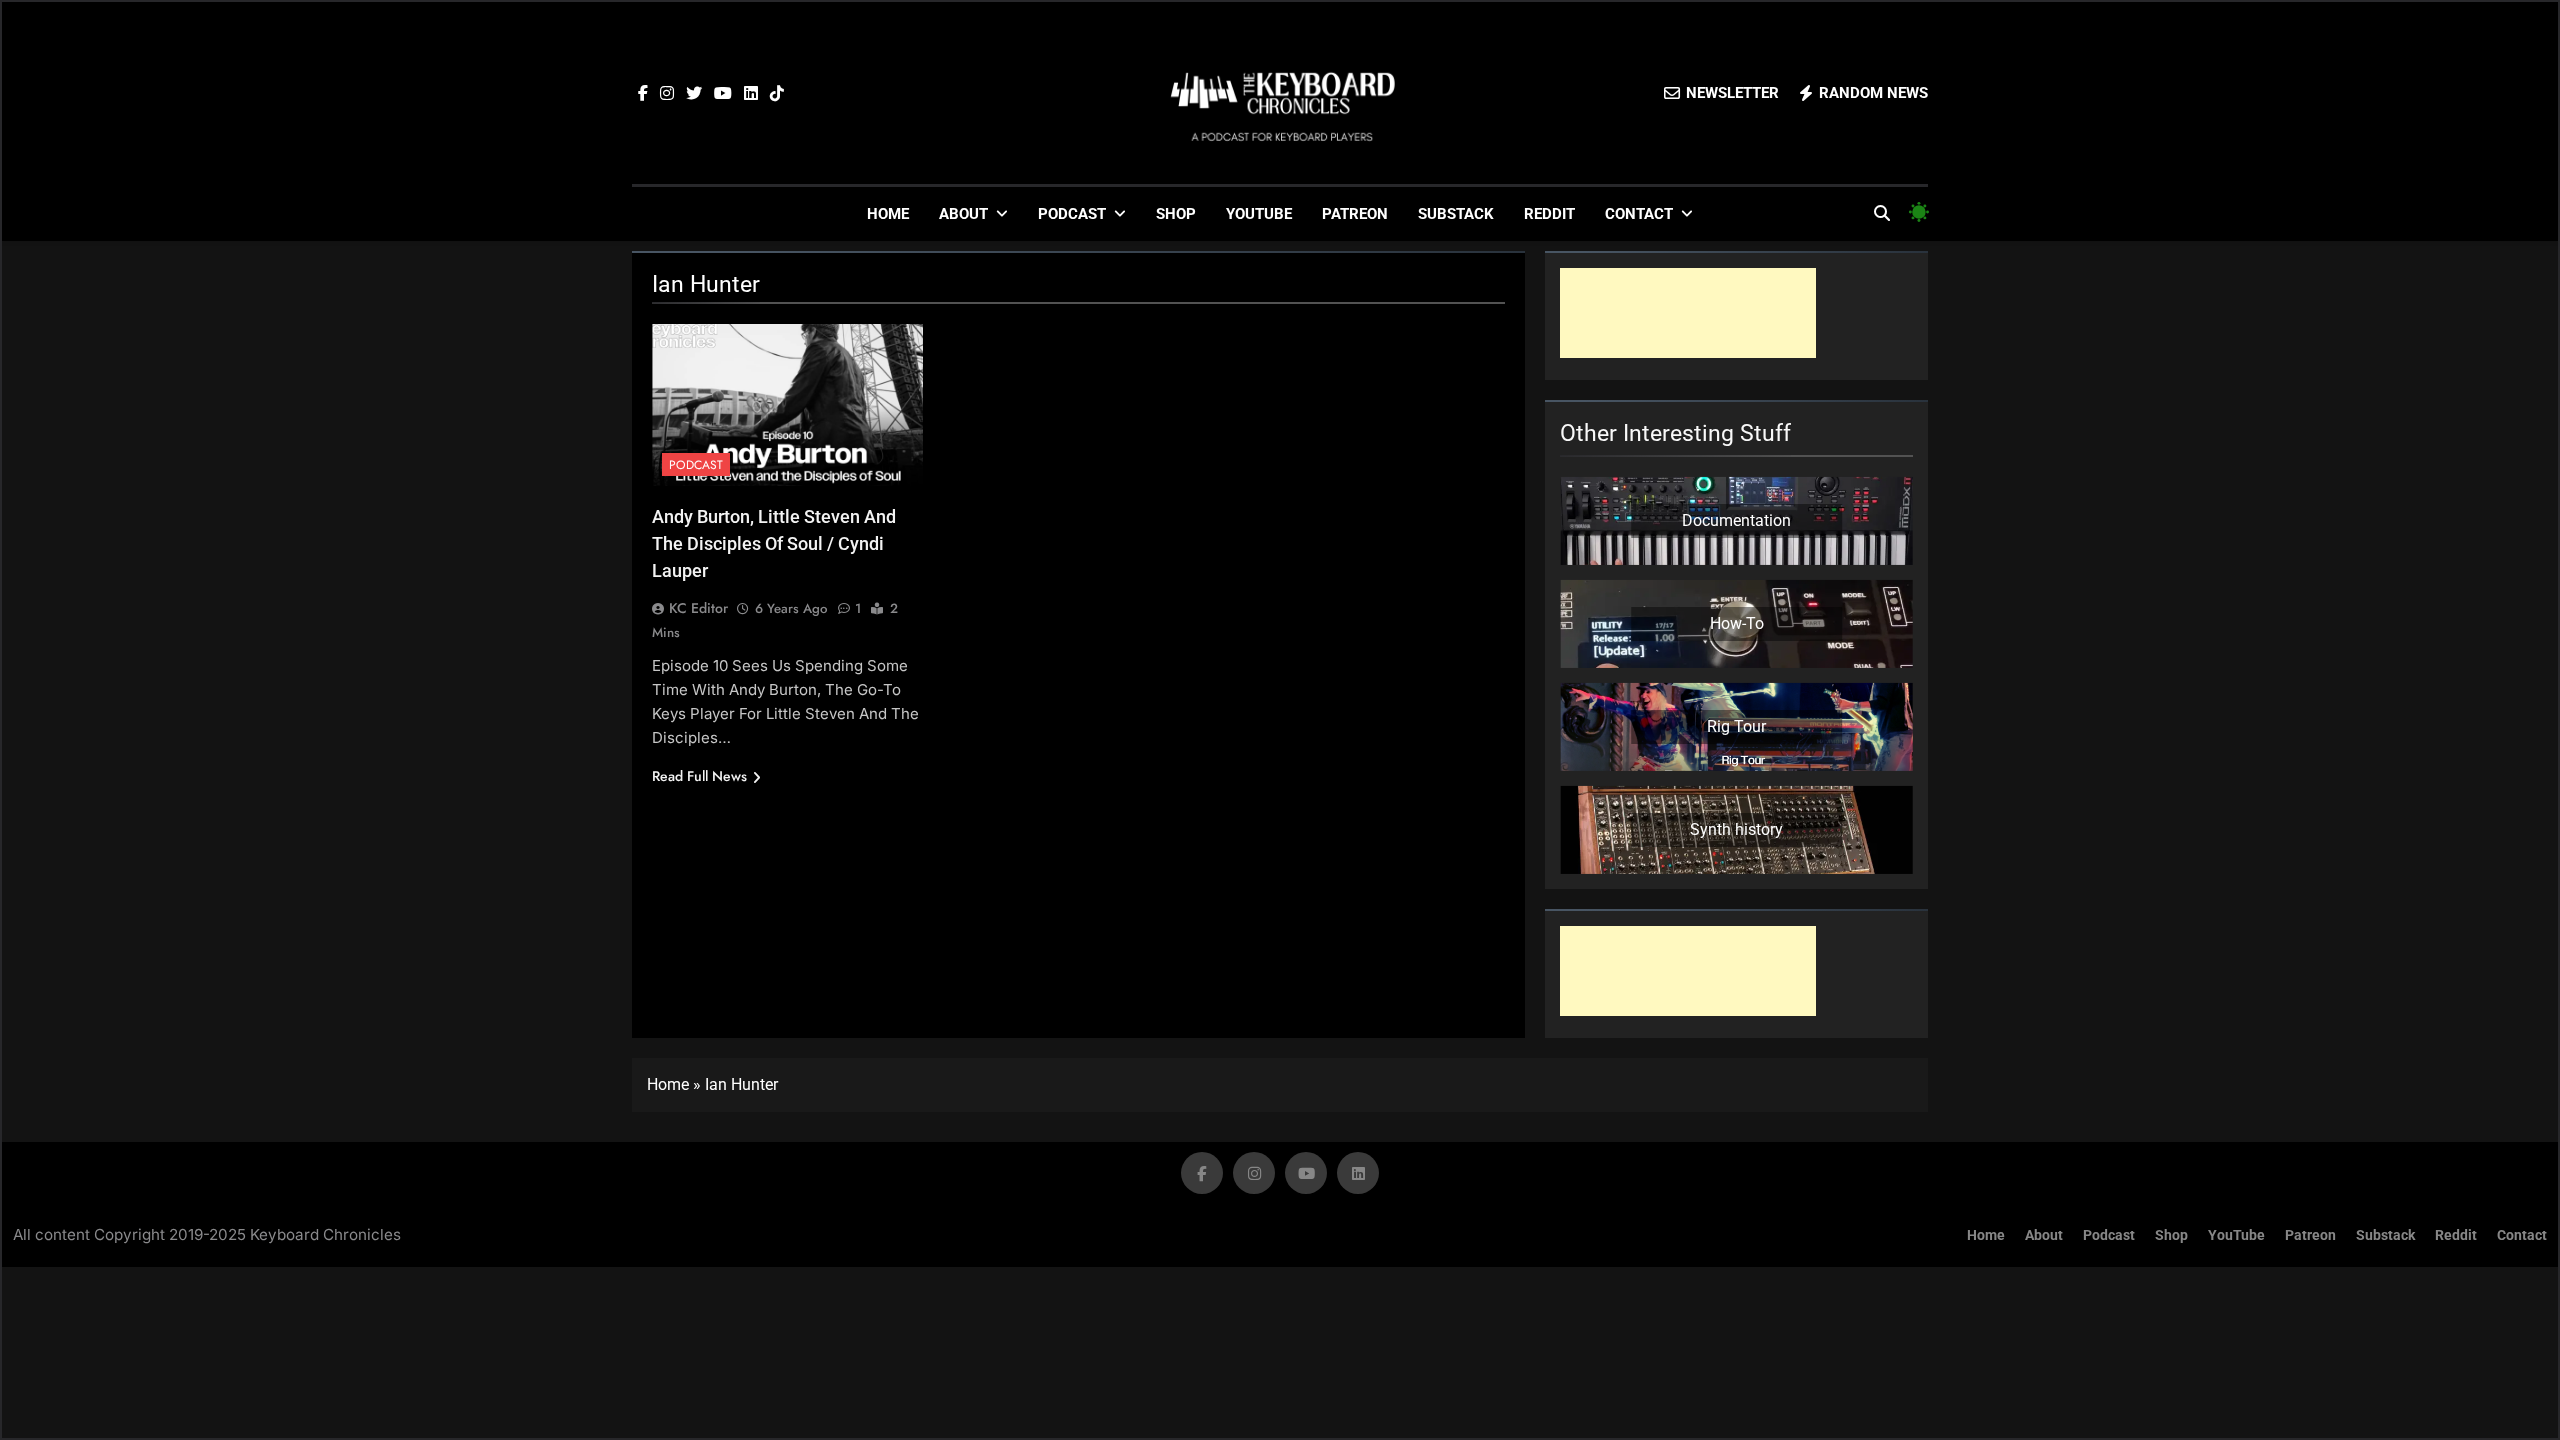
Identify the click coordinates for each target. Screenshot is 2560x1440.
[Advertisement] (1688, 313)
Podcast (1072, 214)
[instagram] (667, 94)
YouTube (1259, 214)
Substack (1456, 214)
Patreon (1355, 214)
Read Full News (699, 776)
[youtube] (723, 94)
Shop (1176, 214)
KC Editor (698, 608)
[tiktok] (777, 94)
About (963, 214)
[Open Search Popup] (1882, 213)
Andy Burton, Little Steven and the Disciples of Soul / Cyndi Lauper (774, 543)
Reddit (1549, 214)
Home (888, 214)
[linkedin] (751, 94)
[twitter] (694, 94)
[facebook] (643, 94)
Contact (1639, 214)
